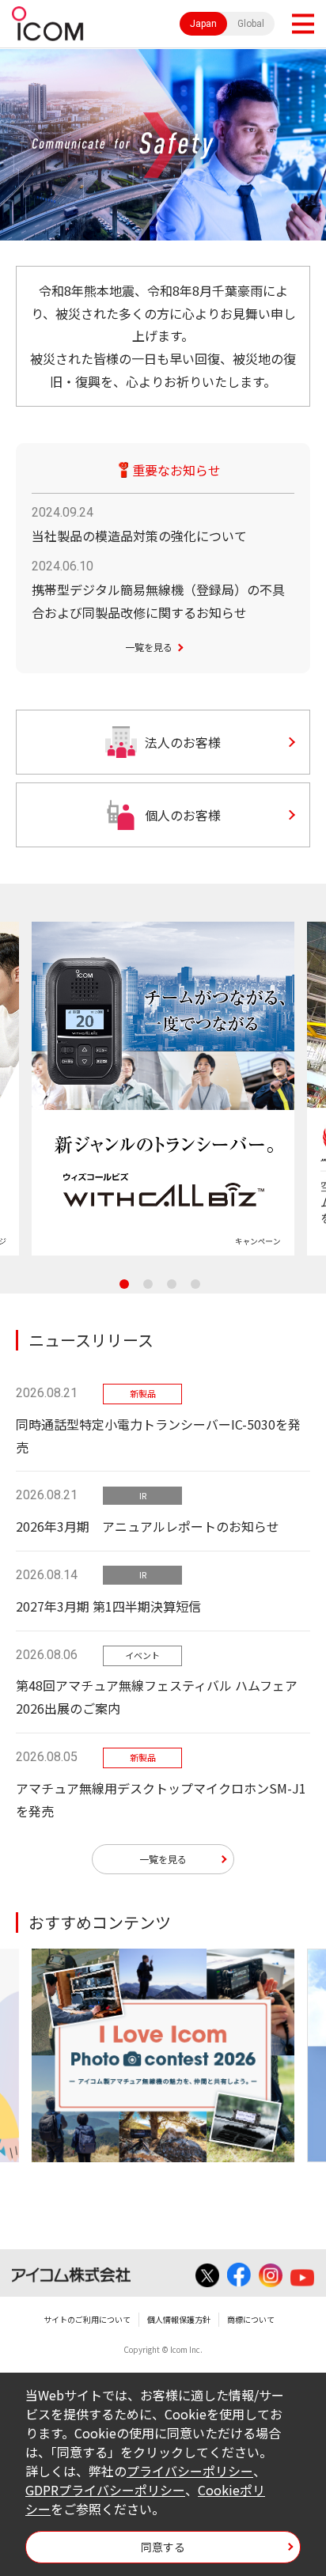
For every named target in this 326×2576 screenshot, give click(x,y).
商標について (251, 2319)
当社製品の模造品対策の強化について (139, 536)
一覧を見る (149, 647)
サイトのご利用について (87, 2319)
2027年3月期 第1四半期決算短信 (108, 1606)
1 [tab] (124, 1284)
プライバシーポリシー (190, 2471)
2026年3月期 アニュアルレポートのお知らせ (148, 1526)
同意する (163, 2547)
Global (251, 24)
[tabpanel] (163, 1089)
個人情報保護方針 (179, 2319)
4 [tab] (195, 1284)
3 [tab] (172, 1284)
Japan (203, 24)
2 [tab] (148, 1284)
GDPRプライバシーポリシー (105, 2490)
